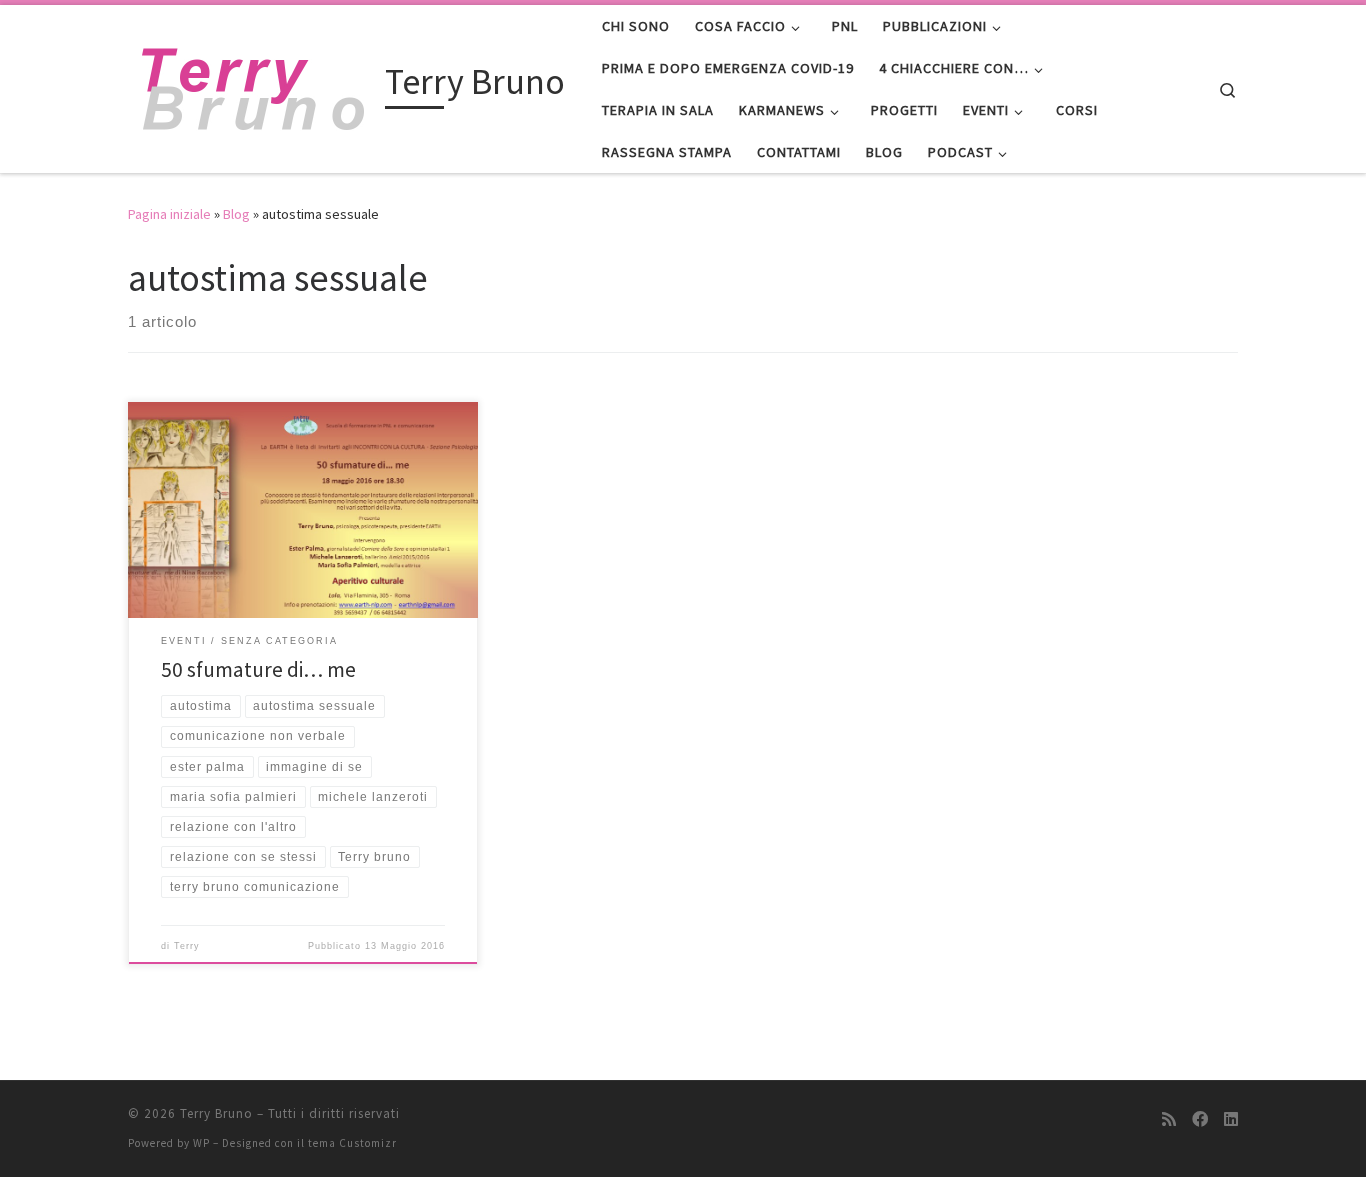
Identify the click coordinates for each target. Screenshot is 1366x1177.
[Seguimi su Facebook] (1200, 1119)
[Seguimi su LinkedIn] (1231, 1119)
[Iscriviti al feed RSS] (1169, 1119)
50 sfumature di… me (258, 669)
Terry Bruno (216, 1113)
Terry (187, 946)
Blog (236, 214)
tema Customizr (352, 1143)
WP (201, 1143)
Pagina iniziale (169, 214)
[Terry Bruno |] (253, 85)
